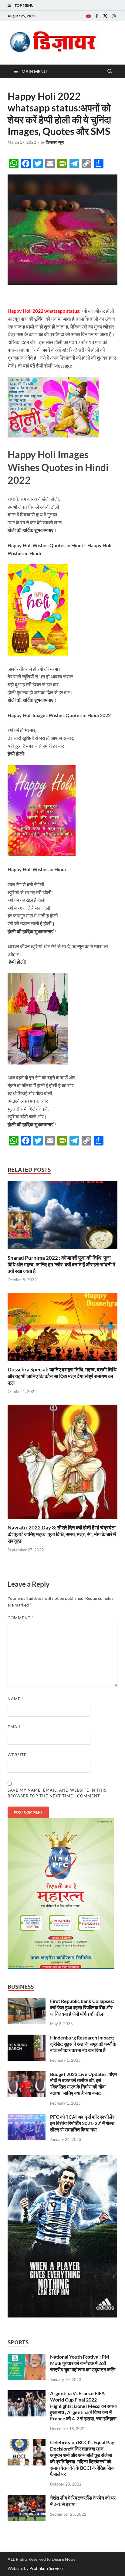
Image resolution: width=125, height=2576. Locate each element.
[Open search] (110, 72)
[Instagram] (114, 16)
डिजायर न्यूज (55, 142)
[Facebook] (97, 16)
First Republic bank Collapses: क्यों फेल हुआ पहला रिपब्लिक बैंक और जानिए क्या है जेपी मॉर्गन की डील (82, 2007)
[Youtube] (88, 16)
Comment (21, 1618)
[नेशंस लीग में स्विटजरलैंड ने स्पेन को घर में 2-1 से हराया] (27, 2498)
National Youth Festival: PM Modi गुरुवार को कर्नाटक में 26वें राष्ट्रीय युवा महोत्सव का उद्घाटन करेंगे (83, 2363)
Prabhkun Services (47, 2568)
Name (16, 1699)
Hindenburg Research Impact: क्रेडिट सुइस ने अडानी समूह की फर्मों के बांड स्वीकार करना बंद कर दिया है (83, 2044)
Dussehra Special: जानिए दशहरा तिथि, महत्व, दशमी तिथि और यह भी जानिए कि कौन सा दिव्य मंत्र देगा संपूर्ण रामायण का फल (62, 1376)
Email (16, 1727)
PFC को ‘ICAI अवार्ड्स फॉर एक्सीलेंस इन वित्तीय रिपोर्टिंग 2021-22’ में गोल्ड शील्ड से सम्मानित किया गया (83, 2123)
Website (17, 1755)
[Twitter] (105, 16)
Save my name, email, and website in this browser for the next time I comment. (57, 1793)
